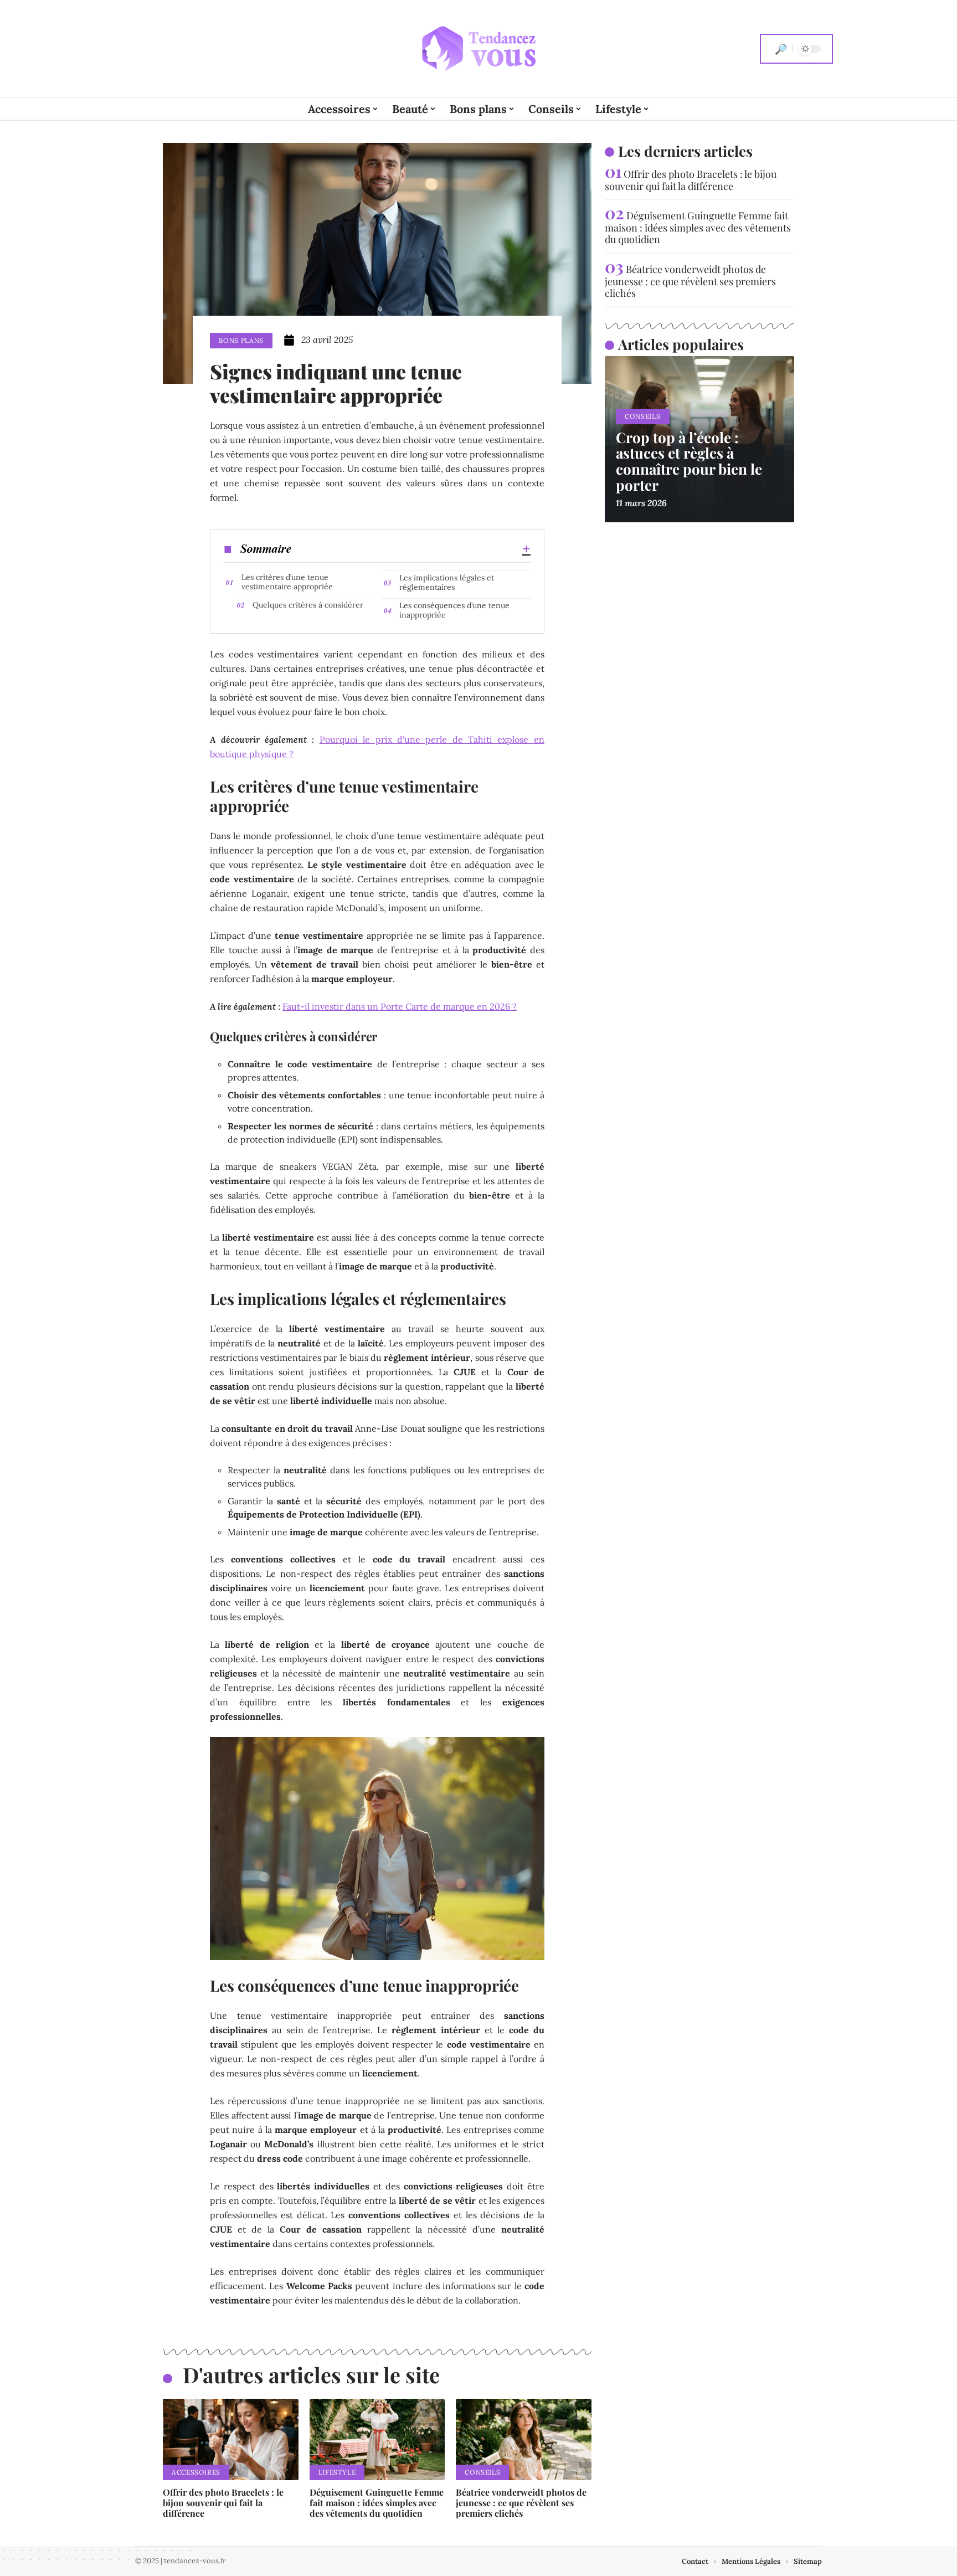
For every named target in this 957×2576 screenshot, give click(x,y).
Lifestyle (337, 2472)
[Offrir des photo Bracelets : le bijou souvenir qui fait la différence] (231, 2439)
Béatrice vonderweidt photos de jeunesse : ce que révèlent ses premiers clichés (521, 2503)
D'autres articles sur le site (311, 2375)
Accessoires (196, 2472)
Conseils (482, 2472)
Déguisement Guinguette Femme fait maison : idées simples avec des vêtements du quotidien (377, 2503)
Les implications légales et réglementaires (447, 582)
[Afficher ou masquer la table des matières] (411, 549)
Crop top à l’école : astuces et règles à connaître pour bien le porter (689, 461)
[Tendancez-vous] (478, 49)
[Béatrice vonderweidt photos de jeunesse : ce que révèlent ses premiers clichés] (524, 2439)
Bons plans (241, 340)
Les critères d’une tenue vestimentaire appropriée (287, 582)
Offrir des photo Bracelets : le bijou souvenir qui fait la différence (223, 2503)
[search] (781, 49)
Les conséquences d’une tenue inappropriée (454, 610)
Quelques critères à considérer (308, 605)
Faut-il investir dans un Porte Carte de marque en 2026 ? (400, 1006)
